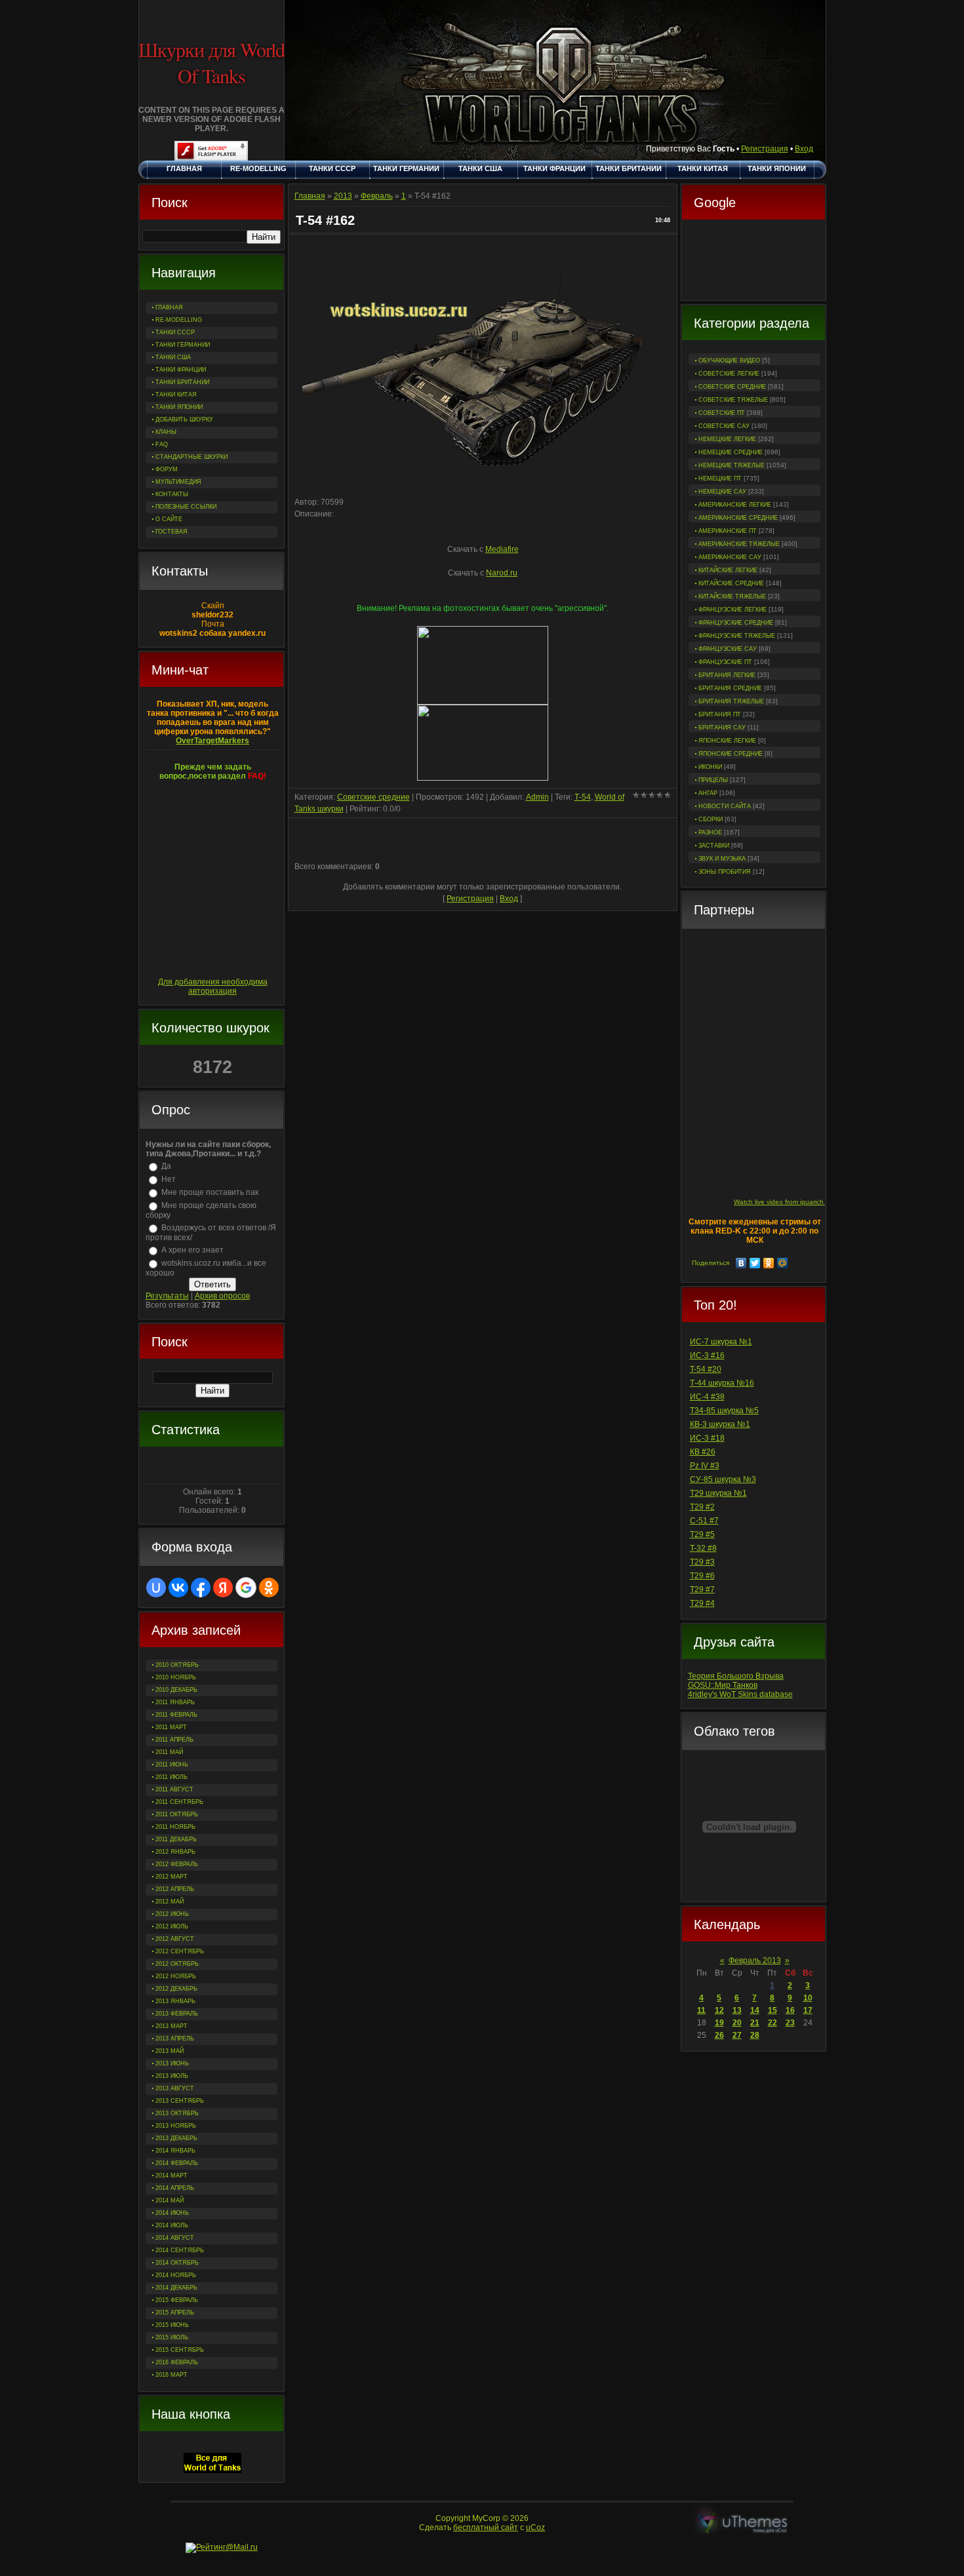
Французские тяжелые (737, 636)
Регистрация (765, 149)
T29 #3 (702, 1562)
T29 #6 (702, 1576)
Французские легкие (733, 610)
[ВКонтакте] (741, 1263)
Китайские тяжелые (732, 596)
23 (790, 2023)
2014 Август (175, 2238)
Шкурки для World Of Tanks (211, 62)
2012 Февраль (177, 1864)
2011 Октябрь (177, 1814)
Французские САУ (728, 649)
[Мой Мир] (783, 1263)
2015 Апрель (175, 2313)
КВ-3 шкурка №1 (720, 1424)
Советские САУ (724, 426)
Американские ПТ (728, 531)
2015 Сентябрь (180, 2350)
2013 (343, 196)
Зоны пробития (725, 872)
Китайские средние (731, 583)
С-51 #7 (704, 1521)
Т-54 (583, 797)
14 (755, 2010)
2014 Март (171, 2176)
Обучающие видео (729, 361)
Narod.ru (502, 573)
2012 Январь (175, 1852)
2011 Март (171, 1727)
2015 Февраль (177, 2300)
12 (719, 2010)
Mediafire (502, 549)
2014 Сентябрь (180, 2250)
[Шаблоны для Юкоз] (742, 2523)
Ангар (708, 793)
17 (808, 2010)
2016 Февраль (177, 2362)
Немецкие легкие (727, 439)
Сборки (711, 819)
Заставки (714, 846)
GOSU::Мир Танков (723, 1685)
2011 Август (174, 1789)
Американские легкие (735, 505)
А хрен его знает (192, 1250)
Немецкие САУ (722, 492)
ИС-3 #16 (707, 1356)
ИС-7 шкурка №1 (721, 1342)
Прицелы (713, 780)
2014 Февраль (177, 2163)
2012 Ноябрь (176, 1976)
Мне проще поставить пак (210, 1192)
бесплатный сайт (486, 2527)
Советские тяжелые (733, 400)
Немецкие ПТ (720, 478)
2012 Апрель (175, 1889)
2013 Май (170, 2051)
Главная (310, 196)
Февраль (377, 196)
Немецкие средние (731, 452)
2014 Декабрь (176, 2288)
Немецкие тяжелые (732, 465)
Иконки (710, 767)
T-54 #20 (706, 1369)
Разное (710, 832)
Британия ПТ (720, 714)
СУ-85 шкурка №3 (723, 1479)
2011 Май (169, 1752)
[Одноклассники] (769, 1263)
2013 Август (175, 2088)
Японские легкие (727, 741)
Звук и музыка (722, 859)
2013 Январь (175, 2001)
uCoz (535, 2527)
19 (719, 2023)
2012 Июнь (172, 1914)
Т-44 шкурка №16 (722, 1383)
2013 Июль (172, 2076)
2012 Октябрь (177, 1964)
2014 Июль (172, 2225)
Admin (537, 797)
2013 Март (171, 2026)
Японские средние (731, 754)
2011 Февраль (176, 1715)
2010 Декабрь (176, 1690)
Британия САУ (722, 728)
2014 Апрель (175, 2188)
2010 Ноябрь (176, 1677)
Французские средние (736, 623)
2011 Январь (175, 1702)
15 (773, 2010)
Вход (804, 149)
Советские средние (732, 387)
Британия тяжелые (731, 701)
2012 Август (175, 1939)
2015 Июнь (172, 2325)
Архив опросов (222, 1296)
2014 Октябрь (177, 2263)
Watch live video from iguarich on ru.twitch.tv (801, 1202)
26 (719, 2035)
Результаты (167, 1296)
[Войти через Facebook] (201, 1588)
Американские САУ (730, 557)
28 (755, 2035)
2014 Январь (175, 2151)
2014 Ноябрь (176, 2275)
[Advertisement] (753, 262)
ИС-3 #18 (707, 1438)
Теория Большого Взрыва (736, 1676)
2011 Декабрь (176, 1839)
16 (790, 2010)
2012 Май (170, 1902)
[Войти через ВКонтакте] (178, 1588)
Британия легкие (727, 675)
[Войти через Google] (246, 1588)
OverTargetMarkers (212, 741)
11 (701, 2010)
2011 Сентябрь (179, 1802)
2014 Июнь (172, 2213)
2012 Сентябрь (180, 1951)
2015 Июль (172, 2337)
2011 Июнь (172, 1765)
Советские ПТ (722, 413)
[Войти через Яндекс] (223, 1588)
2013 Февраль (177, 2014)
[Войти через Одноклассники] (269, 1588)
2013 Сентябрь (180, 2101)
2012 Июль (172, 1926)
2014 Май (170, 2200)
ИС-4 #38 (707, 1397)
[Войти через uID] (156, 1588)
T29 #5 (702, 1534)
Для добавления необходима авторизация (213, 986)
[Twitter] (755, 1263)
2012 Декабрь (176, 1989)
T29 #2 (702, 1507)
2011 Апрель (174, 1740)
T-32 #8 (703, 1548)
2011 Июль (171, 1777)
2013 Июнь (172, 2063)
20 (737, 2023)
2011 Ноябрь (175, 1827)
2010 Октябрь (177, 1665)
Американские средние (738, 518)
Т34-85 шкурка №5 (724, 1411)
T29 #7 (702, 1590)
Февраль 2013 (755, 1961)
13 (737, 2010)
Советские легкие (729, 374)
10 (808, 1998)
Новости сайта (725, 806)
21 (755, 2023)
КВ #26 (703, 1452)
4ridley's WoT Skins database (740, 1694)
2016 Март (171, 2375)
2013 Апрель (175, 2039)
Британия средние (730, 688)
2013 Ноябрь (176, 2126)
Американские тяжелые (739, 544)
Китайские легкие (728, 570)
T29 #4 (702, 1603)
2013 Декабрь (176, 2138)
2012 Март (171, 1877)
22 (773, 2023)
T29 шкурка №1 (718, 1493)
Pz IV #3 (705, 1466)
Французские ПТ (725, 662)
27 (737, 2035)
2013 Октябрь (177, 2113)
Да (166, 1166)
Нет (169, 1179)
